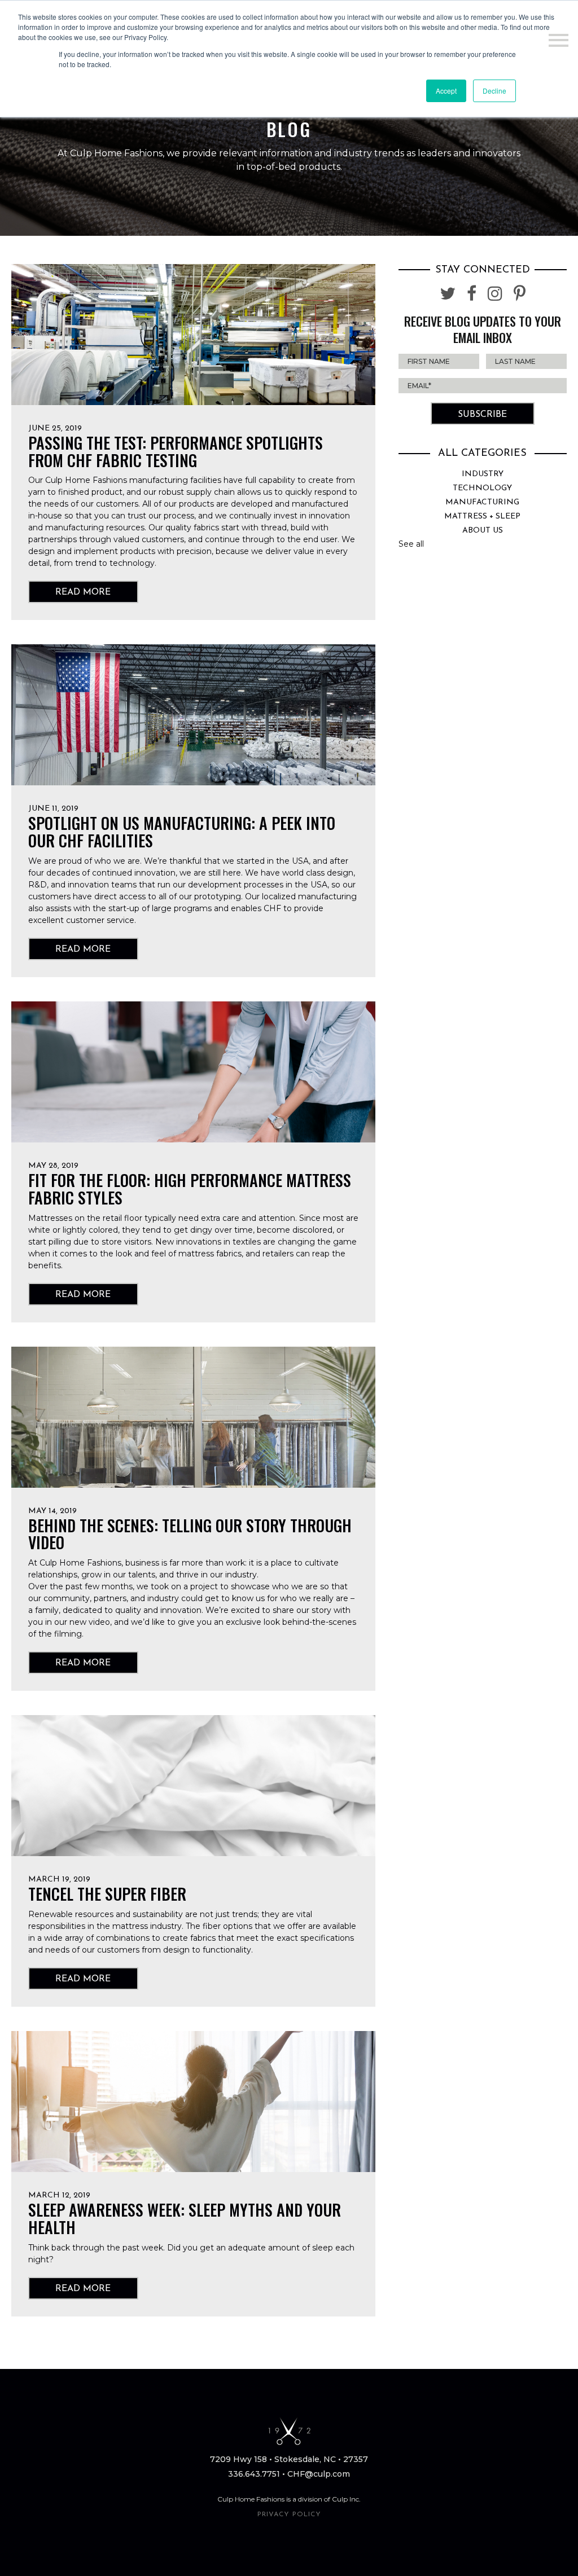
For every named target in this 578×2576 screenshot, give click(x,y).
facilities (206, 480)
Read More (83, 592)
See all (411, 544)
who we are (117, 861)
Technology (482, 488)
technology (132, 563)
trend (86, 563)
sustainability (158, 1914)
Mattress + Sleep (482, 516)
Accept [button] (446, 91)
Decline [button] (494, 91)
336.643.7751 (254, 2474)
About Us (483, 531)
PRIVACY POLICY (289, 2515)
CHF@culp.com (319, 2474)
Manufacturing (482, 502)
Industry (483, 474)
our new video (82, 1622)
